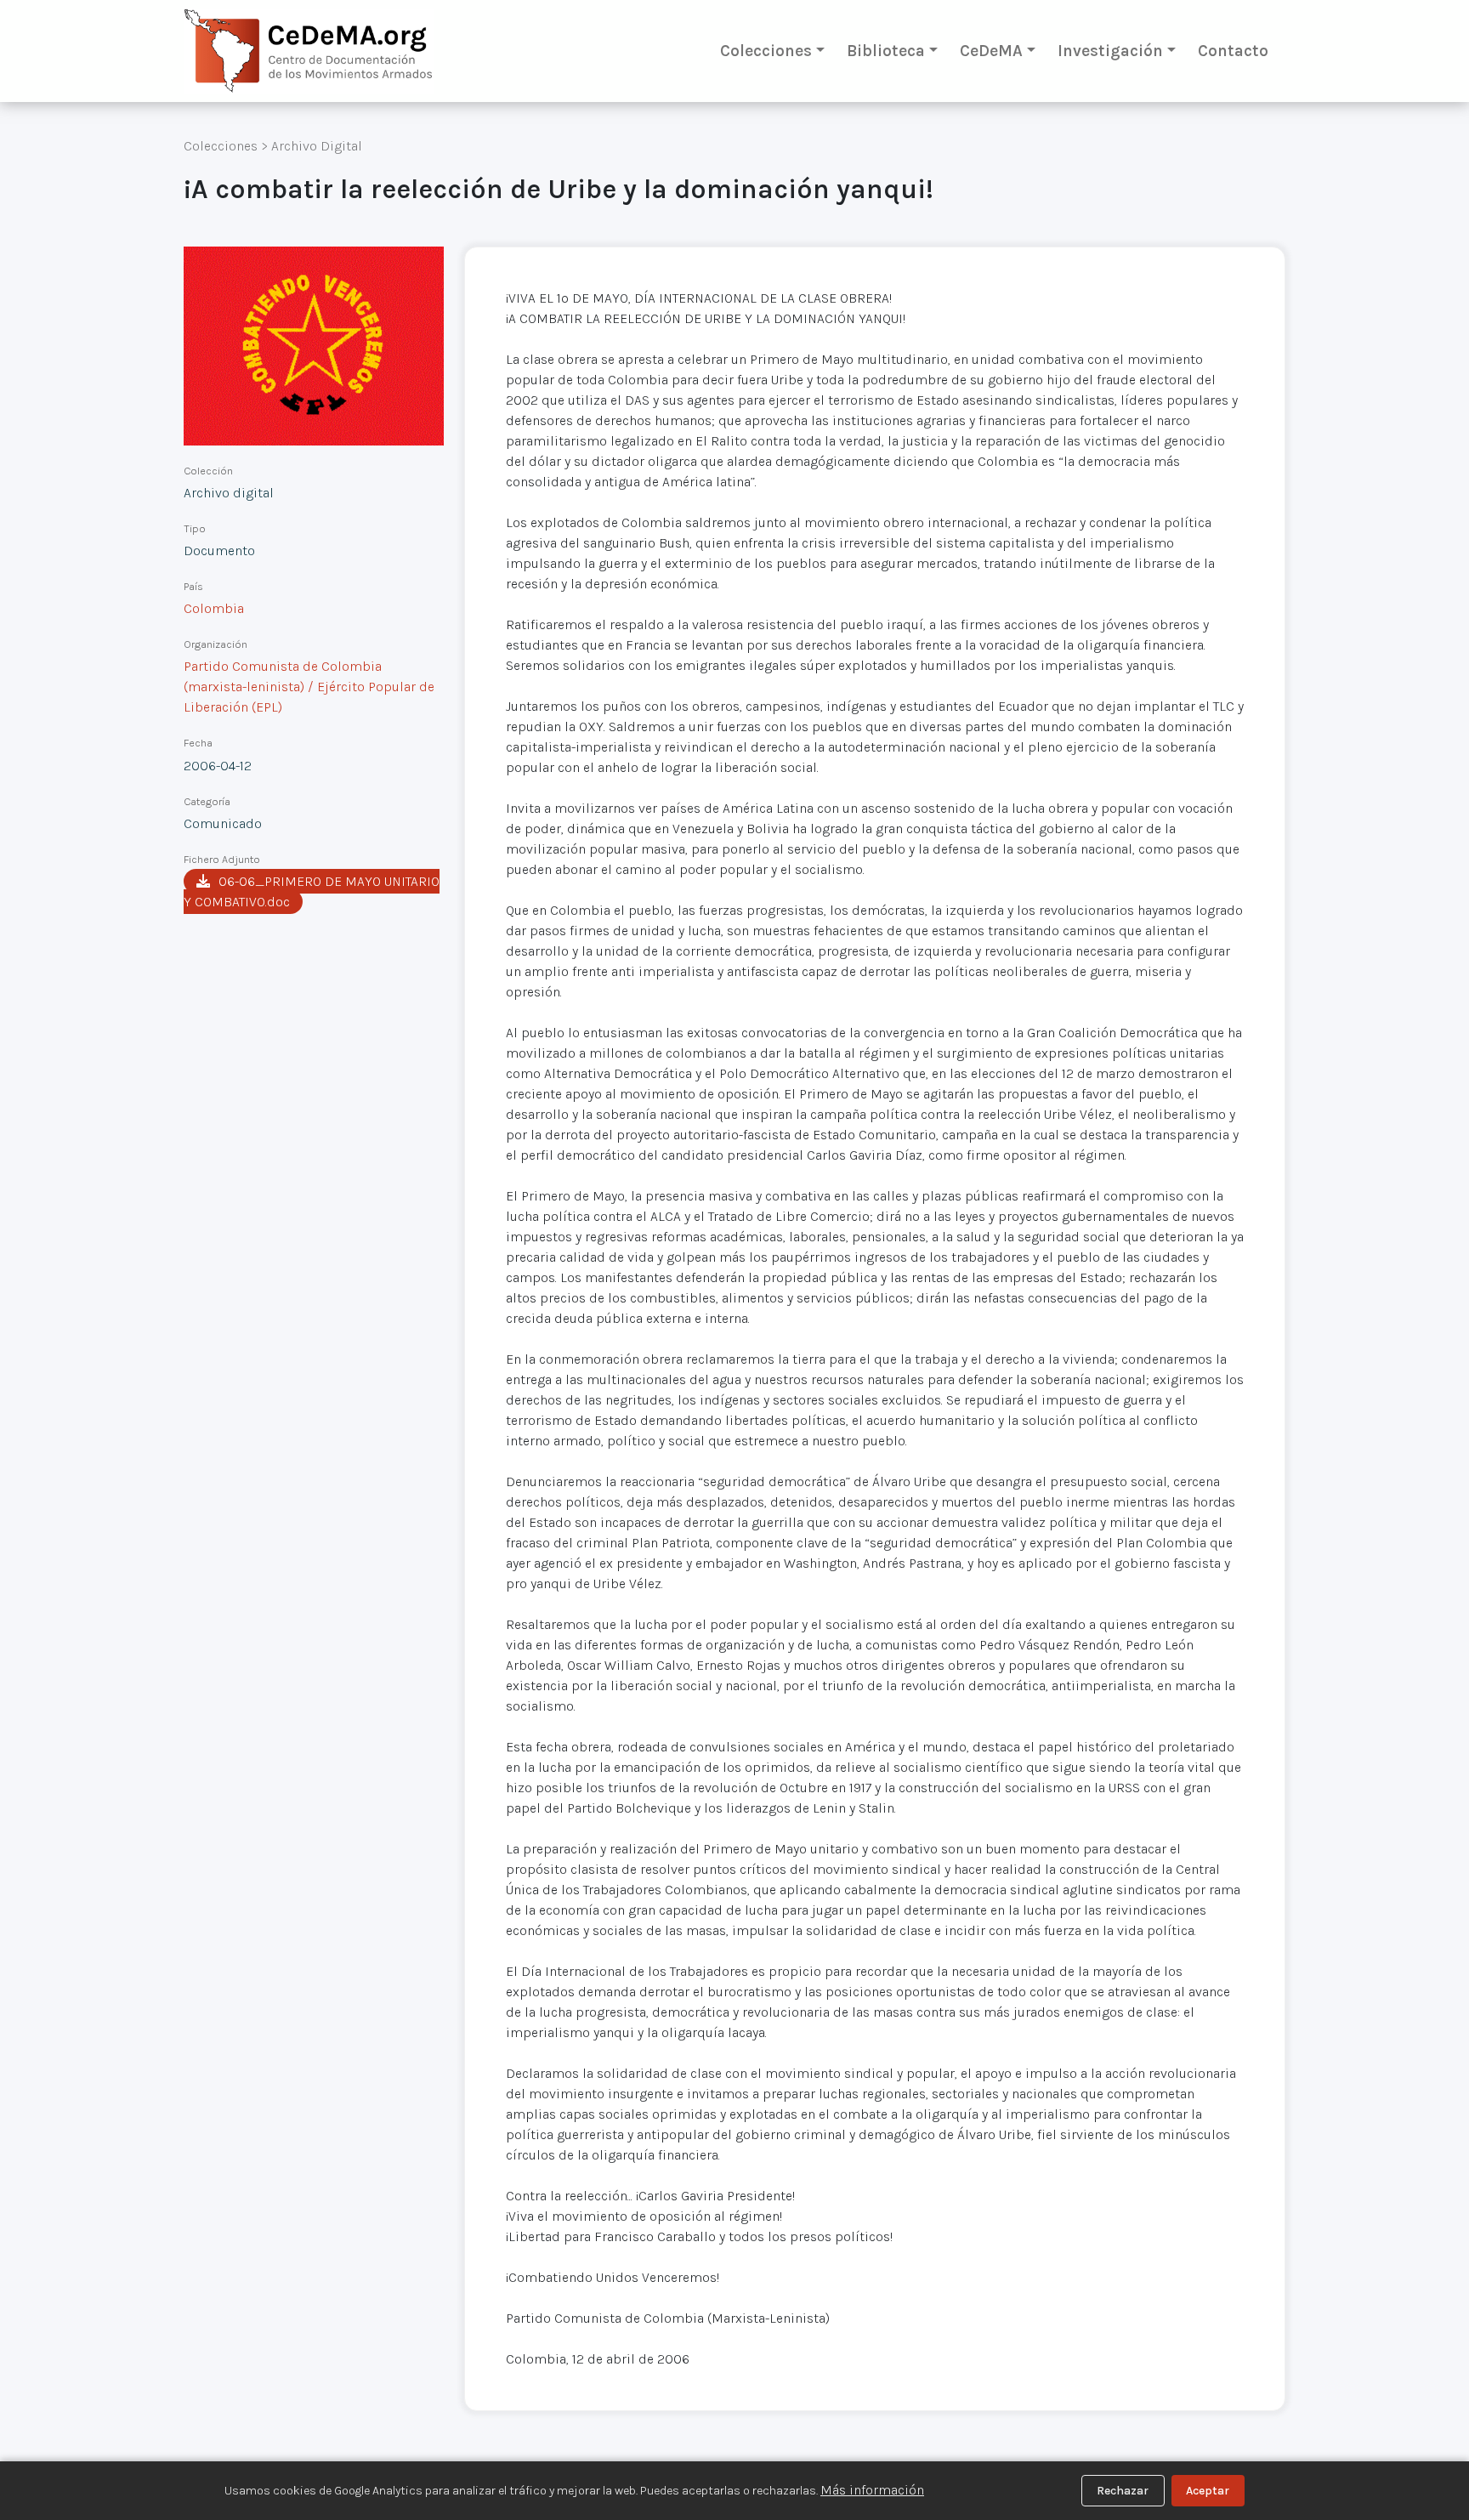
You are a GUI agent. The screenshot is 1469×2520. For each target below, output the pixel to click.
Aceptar (1208, 2491)
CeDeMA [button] (991, 51)
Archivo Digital (317, 146)
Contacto (1233, 51)
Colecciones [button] (766, 51)
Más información (872, 2490)
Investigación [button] (1110, 51)
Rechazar (1123, 2491)
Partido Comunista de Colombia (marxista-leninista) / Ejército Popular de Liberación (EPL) (309, 687)
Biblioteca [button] (886, 51)
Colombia (214, 608)
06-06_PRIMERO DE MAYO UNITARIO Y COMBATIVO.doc (312, 891)
